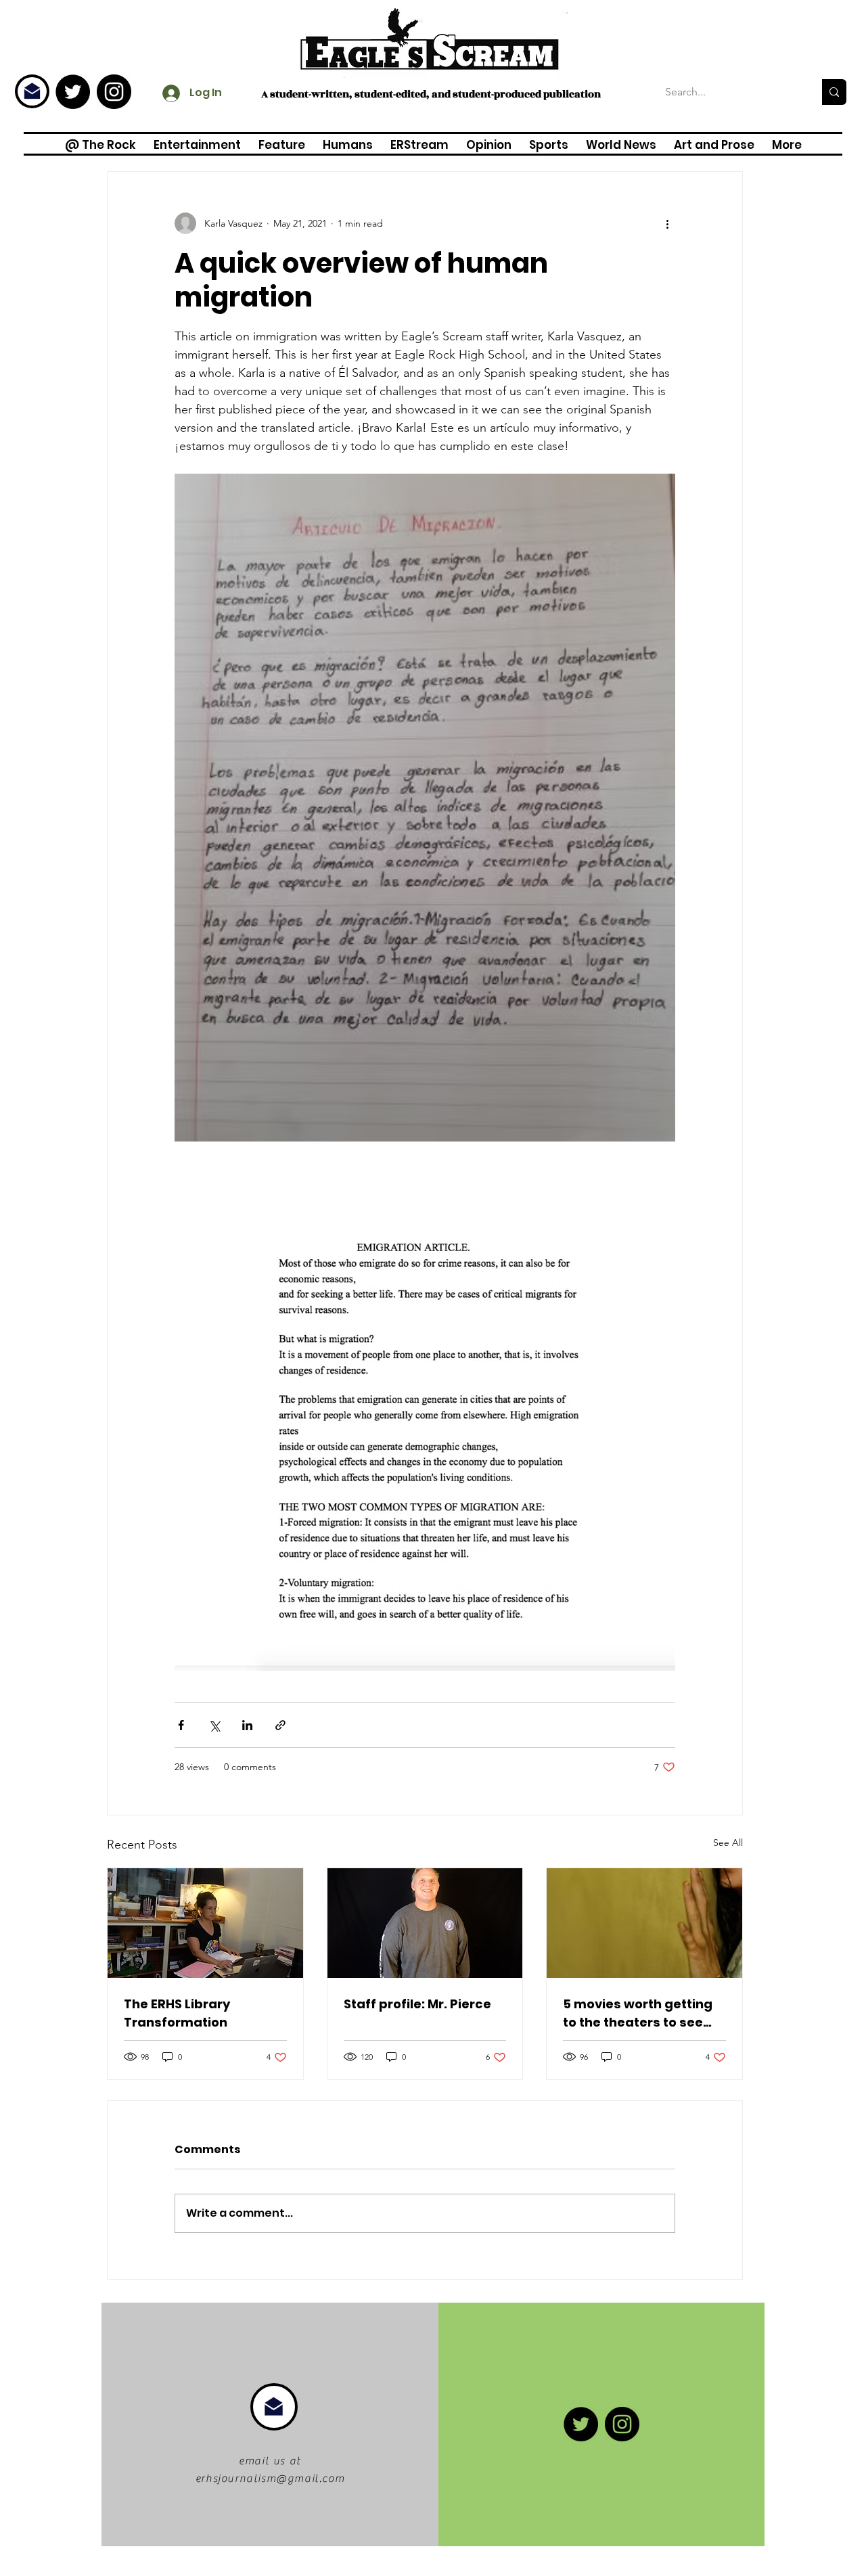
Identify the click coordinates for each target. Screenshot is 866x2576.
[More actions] (667, 223)
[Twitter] (73, 92)
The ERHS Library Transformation (177, 2013)
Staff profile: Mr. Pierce (417, 2004)
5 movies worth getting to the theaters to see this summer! (638, 2013)
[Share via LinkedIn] (247, 1725)
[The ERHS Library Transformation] (205, 1923)
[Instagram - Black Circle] (114, 92)
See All (728, 1843)
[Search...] (834, 92)
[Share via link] (280, 1725)
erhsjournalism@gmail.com (270, 2479)
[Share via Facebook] (181, 1725)
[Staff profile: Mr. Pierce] (425, 1923)
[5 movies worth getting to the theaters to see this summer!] (644, 1923)
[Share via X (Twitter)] (214, 1725)
